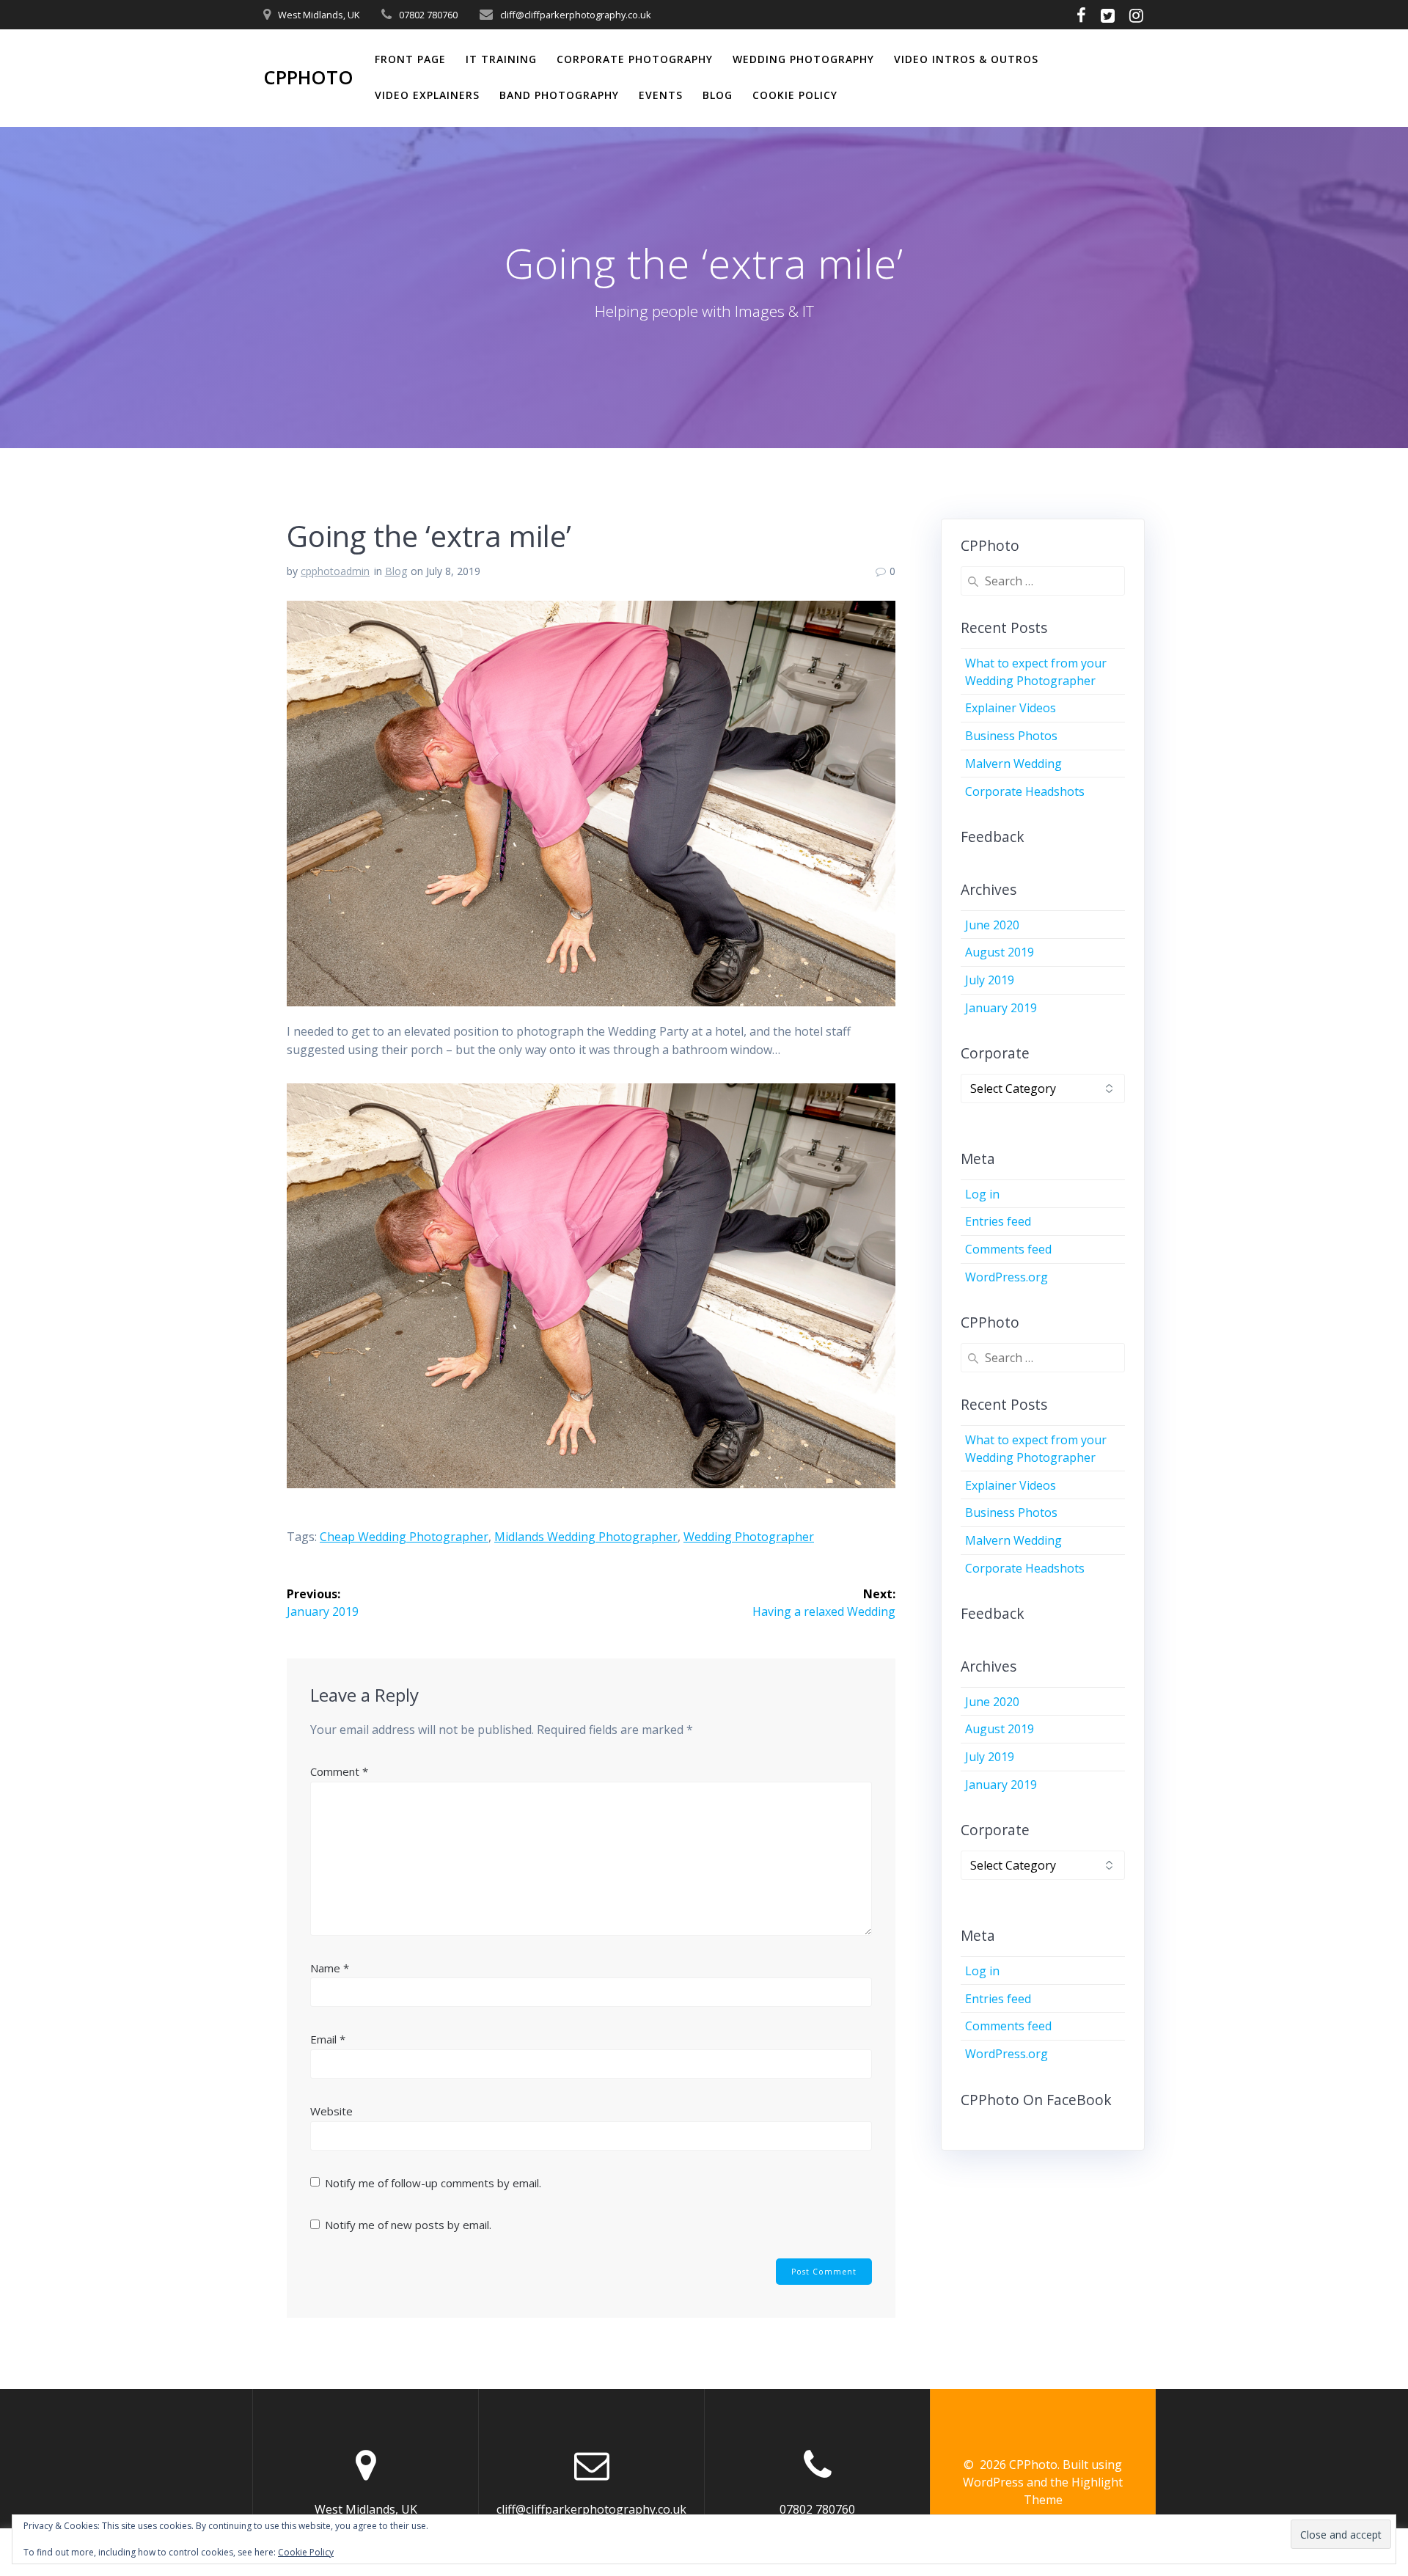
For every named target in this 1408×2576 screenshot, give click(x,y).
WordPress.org (1006, 1277)
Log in (982, 1194)
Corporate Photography (635, 59)
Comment (339, 1771)
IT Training (501, 59)
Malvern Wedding (1013, 764)
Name (330, 1968)
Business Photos (1011, 736)
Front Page (410, 59)
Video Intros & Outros (966, 59)
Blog (718, 95)
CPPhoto (308, 78)
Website (331, 2111)
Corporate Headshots (1025, 791)
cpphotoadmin (335, 571)
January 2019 (1001, 1008)
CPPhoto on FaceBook (1036, 2100)
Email (328, 2039)
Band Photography (559, 95)
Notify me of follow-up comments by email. (433, 2183)
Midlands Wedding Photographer (586, 1537)
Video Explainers (427, 95)
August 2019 (1000, 952)
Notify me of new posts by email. (408, 2225)
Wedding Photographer (749, 1537)
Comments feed (1008, 1249)
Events (661, 95)
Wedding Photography (803, 59)
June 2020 (992, 925)
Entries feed (998, 1221)
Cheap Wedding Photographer (404, 1537)
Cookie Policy (795, 95)
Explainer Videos (1011, 708)
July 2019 (990, 980)
